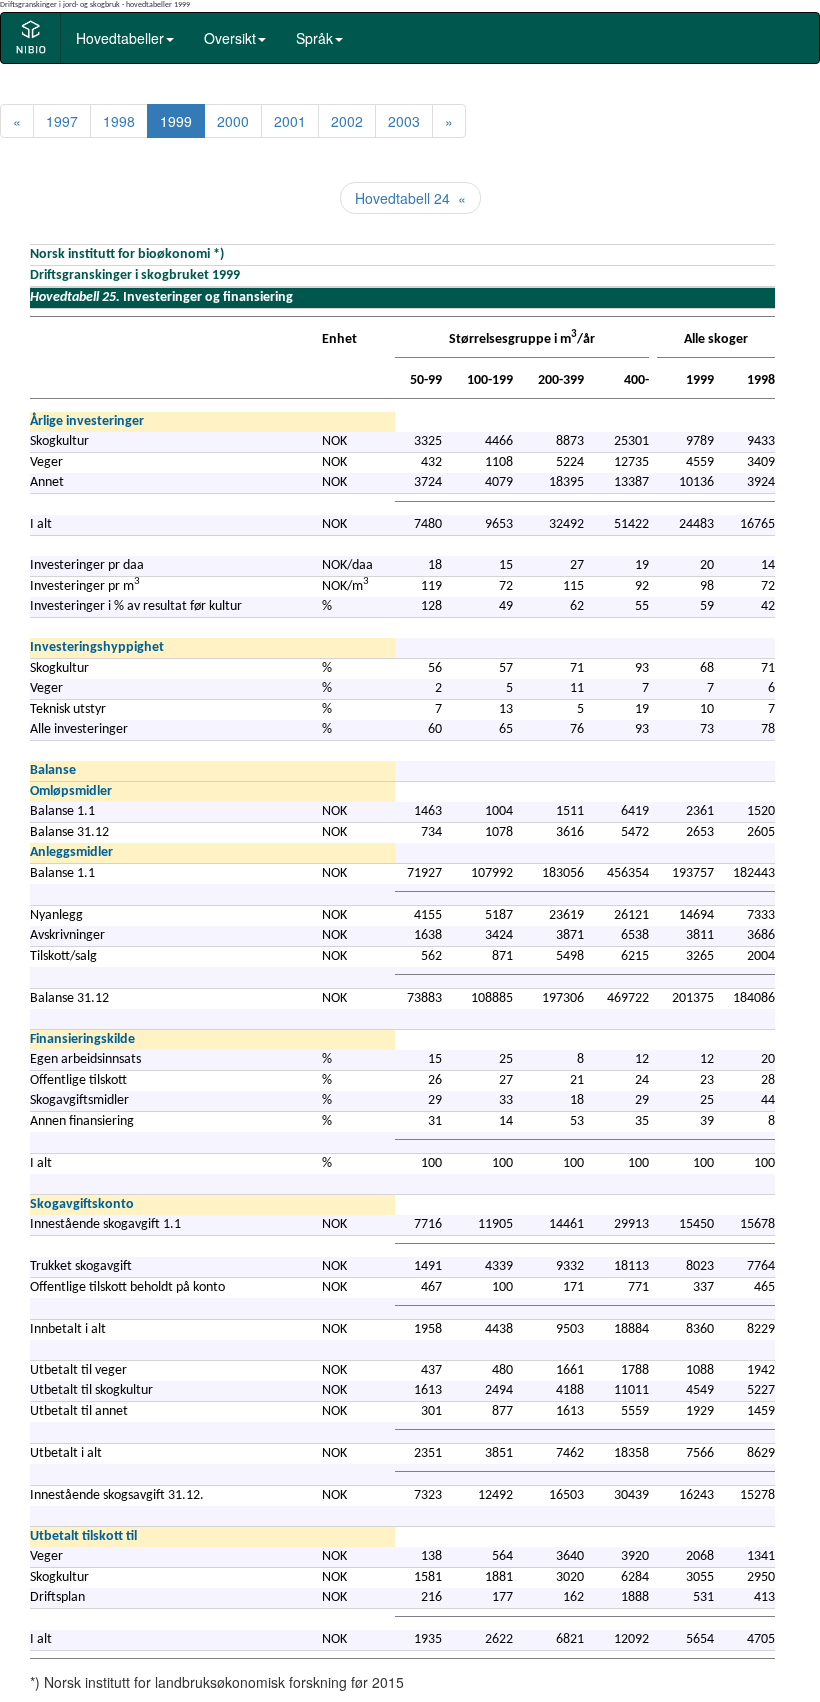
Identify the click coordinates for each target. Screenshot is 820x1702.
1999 (176, 121)
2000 (233, 121)
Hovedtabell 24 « (410, 198)
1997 (62, 121)
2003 (404, 121)
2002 (347, 121)
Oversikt (230, 38)
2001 (290, 121)
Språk (314, 38)
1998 (119, 121)
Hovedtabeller (120, 38)
